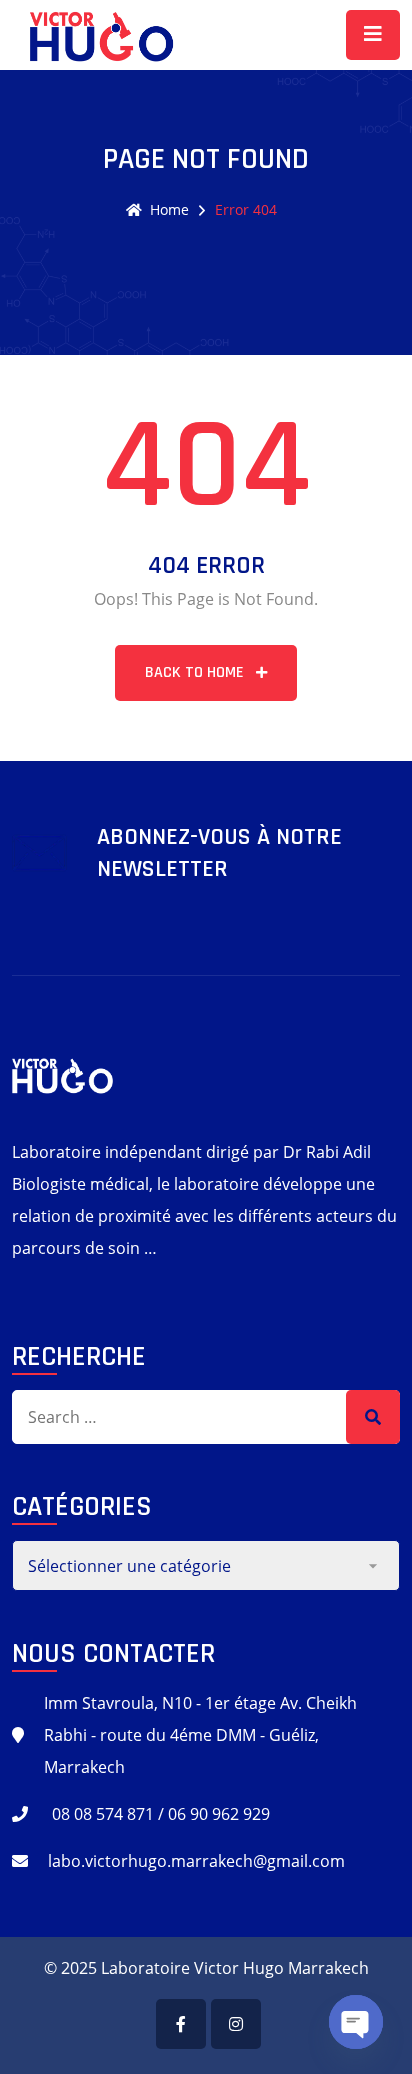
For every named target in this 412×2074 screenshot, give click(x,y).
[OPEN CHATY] (356, 2022)
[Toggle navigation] (373, 35)
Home (169, 209)
